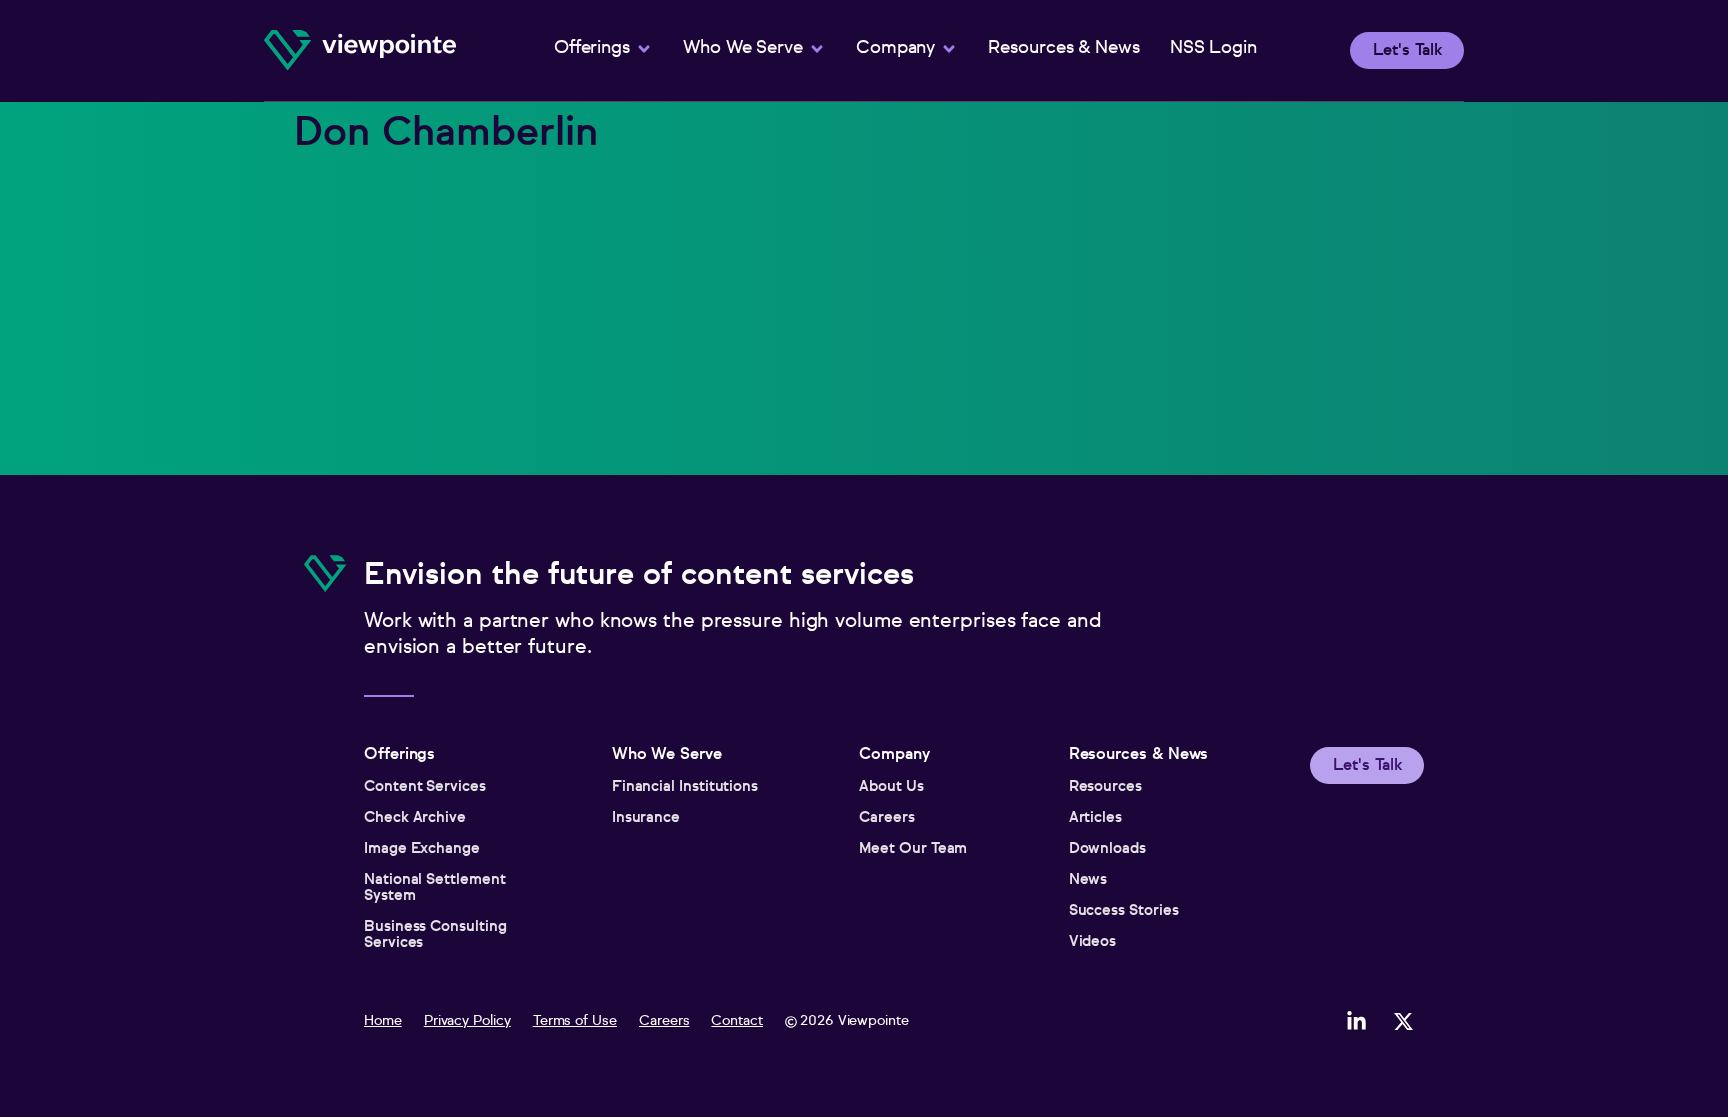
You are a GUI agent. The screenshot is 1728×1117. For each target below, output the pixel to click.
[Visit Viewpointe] (360, 50)
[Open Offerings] (644, 49)
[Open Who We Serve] (817, 49)
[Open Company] (949, 49)
